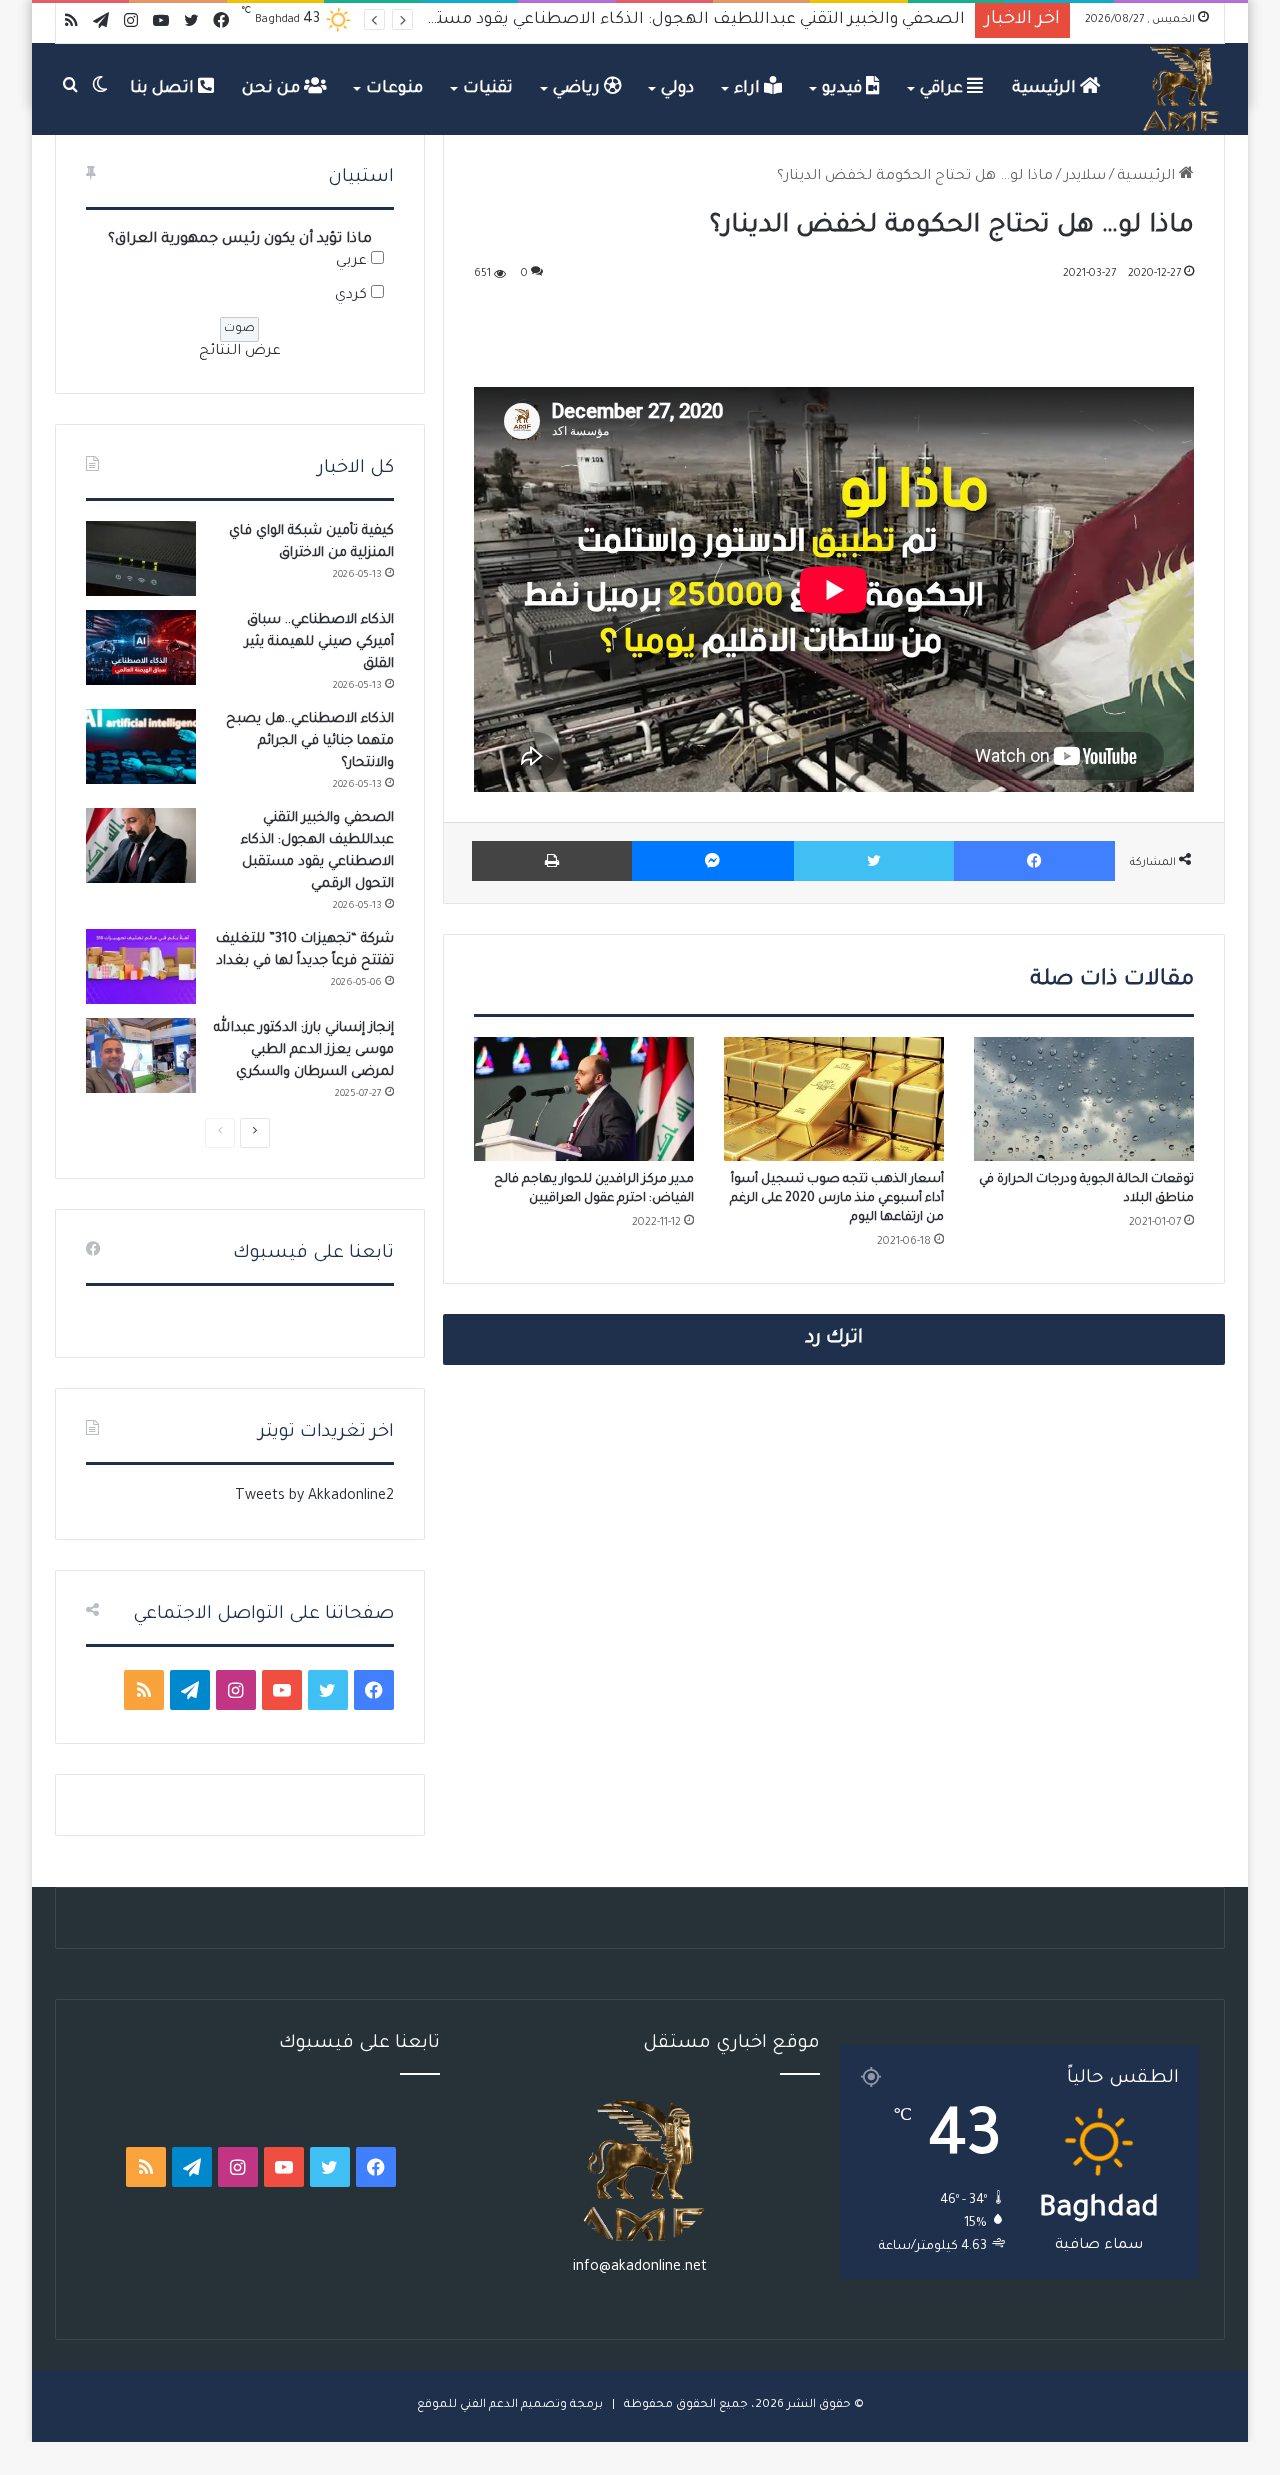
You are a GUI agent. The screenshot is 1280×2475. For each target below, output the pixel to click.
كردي (351, 296)
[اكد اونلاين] (1182, 89)
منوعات (394, 89)
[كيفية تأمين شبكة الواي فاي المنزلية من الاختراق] (141, 558)
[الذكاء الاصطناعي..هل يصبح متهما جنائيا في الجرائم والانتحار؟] (141, 746)
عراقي (943, 89)
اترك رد (834, 1339)
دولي (677, 89)
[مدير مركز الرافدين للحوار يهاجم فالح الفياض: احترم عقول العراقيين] (584, 1099)
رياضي (578, 89)
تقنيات (488, 89)
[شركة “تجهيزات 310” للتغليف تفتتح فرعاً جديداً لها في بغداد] (141, 966)
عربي (351, 262)
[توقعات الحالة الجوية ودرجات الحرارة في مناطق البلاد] (1084, 1099)
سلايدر (1085, 177)
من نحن (273, 89)
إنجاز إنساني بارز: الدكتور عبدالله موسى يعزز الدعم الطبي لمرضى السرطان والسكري (304, 1050)
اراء (749, 89)
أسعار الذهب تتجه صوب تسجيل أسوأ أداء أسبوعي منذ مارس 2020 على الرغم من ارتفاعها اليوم (837, 1199)
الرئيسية (1046, 89)
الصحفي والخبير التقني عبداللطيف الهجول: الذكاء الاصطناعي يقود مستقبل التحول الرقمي (634, 20)
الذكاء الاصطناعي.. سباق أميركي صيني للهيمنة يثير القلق (319, 642)
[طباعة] (552, 861)
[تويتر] (874, 861)
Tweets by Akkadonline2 (314, 1497)
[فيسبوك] (1034, 861)
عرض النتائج (240, 352)
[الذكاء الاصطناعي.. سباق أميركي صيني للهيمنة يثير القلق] (141, 647)
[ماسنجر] (712, 861)
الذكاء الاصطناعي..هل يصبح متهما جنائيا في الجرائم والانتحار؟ (310, 741)
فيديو (844, 89)
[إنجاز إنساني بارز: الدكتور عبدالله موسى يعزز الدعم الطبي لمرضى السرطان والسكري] (141, 1055)
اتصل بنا (164, 89)
